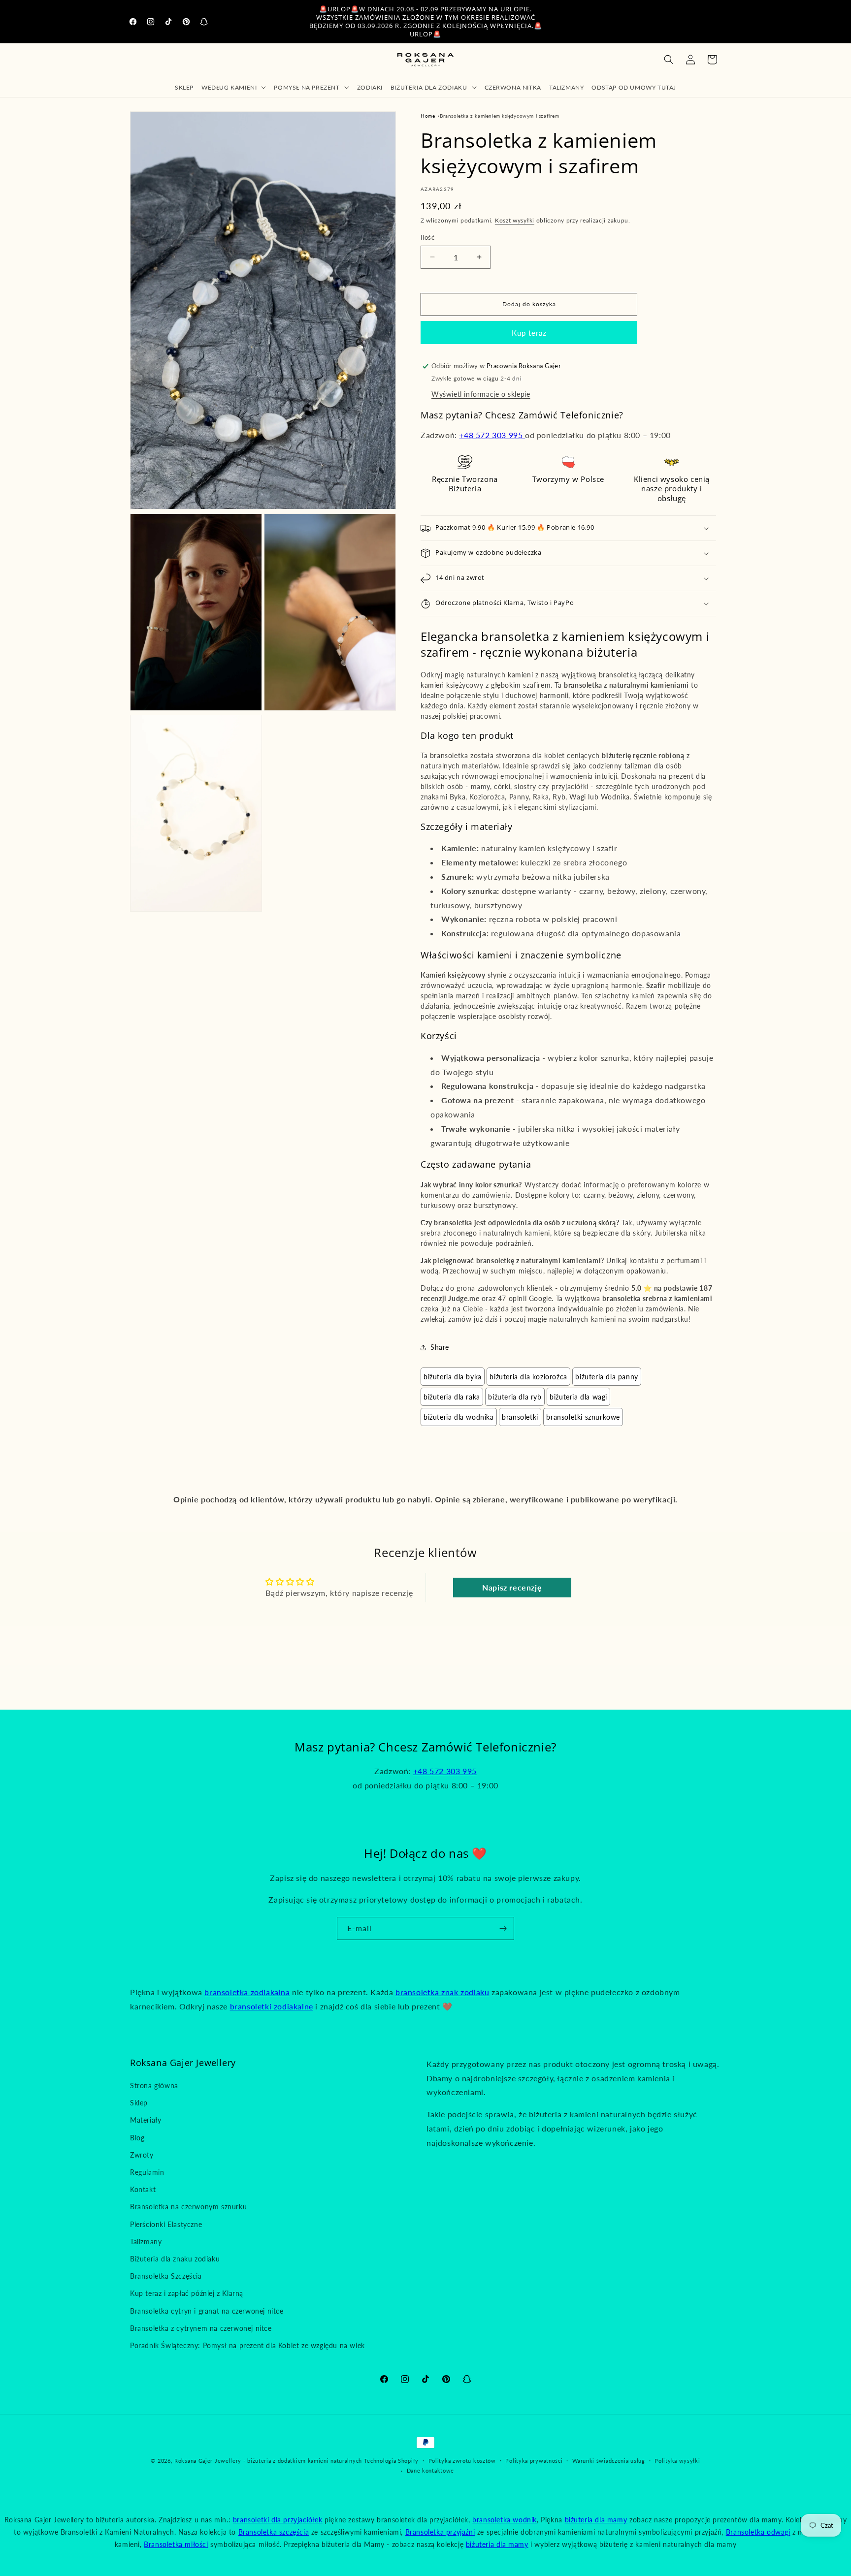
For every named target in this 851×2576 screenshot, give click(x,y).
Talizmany (146, 2242)
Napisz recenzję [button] (512, 1587)
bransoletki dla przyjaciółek (278, 2520)
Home (428, 116)
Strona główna (154, 2085)
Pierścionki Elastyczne (166, 2224)
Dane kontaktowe (431, 2470)
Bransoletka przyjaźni (440, 2532)
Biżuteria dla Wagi (578, 1397)
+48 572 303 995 (492, 435)
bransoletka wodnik (505, 2520)
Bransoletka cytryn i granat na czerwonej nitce (207, 2311)
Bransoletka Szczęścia (166, 2276)
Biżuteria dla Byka (453, 1377)
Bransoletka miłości (176, 2544)
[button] (234, 87)
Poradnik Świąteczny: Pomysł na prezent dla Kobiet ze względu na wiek (247, 2345)
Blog (137, 2138)
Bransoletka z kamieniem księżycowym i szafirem (500, 116)
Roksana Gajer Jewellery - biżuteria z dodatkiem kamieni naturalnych (268, 2461)
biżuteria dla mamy (596, 2520)
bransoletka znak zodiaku (442, 1992)
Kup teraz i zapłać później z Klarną (187, 2293)
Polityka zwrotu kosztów (462, 2461)
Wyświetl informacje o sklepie (481, 394)
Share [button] (440, 1347)
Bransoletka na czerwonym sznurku (188, 2207)
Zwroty (142, 2155)
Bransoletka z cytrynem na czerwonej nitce (201, 2328)
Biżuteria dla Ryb (515, 1397)
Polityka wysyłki (677, 2461)
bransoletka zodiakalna (247, 1992)
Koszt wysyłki (515, 220)
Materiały (146, 2120)
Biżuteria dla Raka (452, 1397)
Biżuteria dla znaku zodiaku (175, 2259)
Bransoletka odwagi (758, 2532)
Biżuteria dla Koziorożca (528, 1377)
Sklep (139, 2103)
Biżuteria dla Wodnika (459, 1417)
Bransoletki (520, 1417)
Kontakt (143, 2189)
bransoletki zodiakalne (272, 2006)
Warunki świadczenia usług (609, 2461)
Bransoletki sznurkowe (583, 1417)
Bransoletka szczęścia (274, 2532)
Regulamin (147, 2172)
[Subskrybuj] (503, 1928)
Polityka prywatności (534, 2461)
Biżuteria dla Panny (606, 1377)
